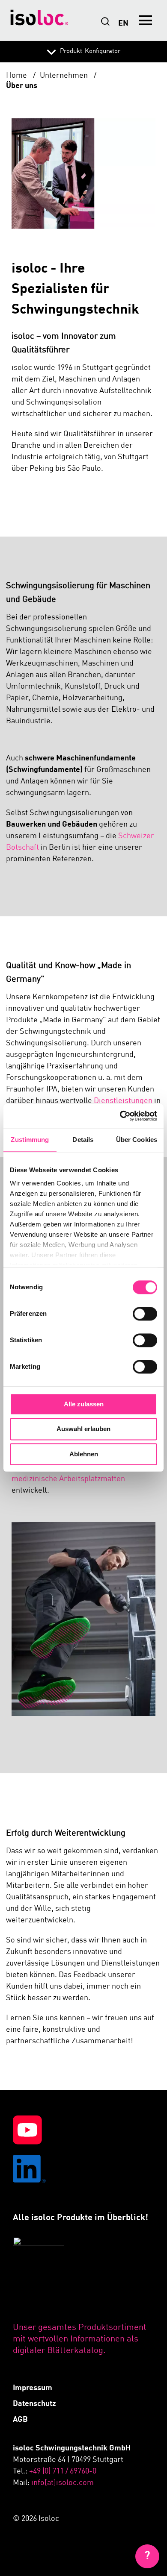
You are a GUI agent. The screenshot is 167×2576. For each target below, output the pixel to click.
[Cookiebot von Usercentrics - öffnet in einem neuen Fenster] (120, 1116)
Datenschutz (34, 2404)
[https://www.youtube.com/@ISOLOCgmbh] (83, 2132)
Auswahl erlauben (83, 1429)
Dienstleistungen (124, 1101)
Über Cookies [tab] (137, 1140)
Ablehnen (84, 1454)
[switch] (145, 1314)
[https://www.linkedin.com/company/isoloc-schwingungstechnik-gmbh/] (83, 2171)
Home (17, 76)
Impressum (33, 2388)
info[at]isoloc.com (63, 2483)
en (123, 23)
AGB (20, 2420)
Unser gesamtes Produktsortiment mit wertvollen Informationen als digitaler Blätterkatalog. (80, 2339)
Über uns (22, 86)
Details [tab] (83, 1140)
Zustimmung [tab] (30, 1140)
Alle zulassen (84, 1404)
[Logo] (39, 20)
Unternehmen (65, 76)
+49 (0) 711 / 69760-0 (63, 2471)
